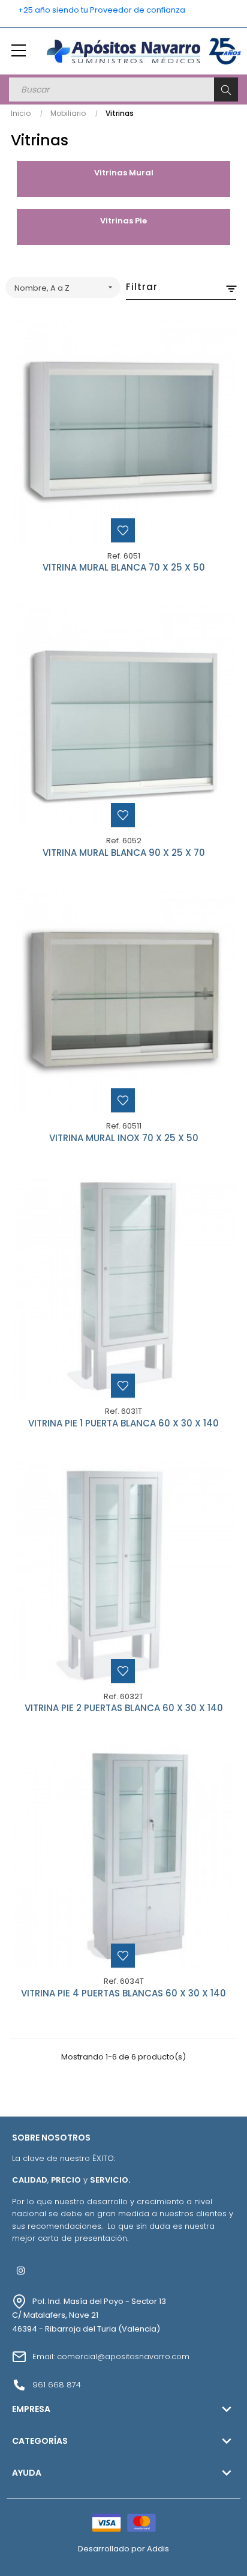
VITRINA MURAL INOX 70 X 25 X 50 (124, 1139)
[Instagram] (21, 2270)
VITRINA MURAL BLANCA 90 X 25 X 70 (124, 853)
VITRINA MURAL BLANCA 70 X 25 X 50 (124, 568)
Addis (158, 2549)
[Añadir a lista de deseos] (123, 530)
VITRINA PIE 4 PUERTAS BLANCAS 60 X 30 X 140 (123, 1994)
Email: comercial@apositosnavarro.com (111, 2356)
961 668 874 (57, 2385)
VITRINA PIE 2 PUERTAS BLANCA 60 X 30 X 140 (124, 1709)
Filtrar (142, 287)
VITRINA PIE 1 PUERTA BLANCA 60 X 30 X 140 (123, 1424)
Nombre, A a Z (65, 288)
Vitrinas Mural (124, 173)
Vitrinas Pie (123, 221)
